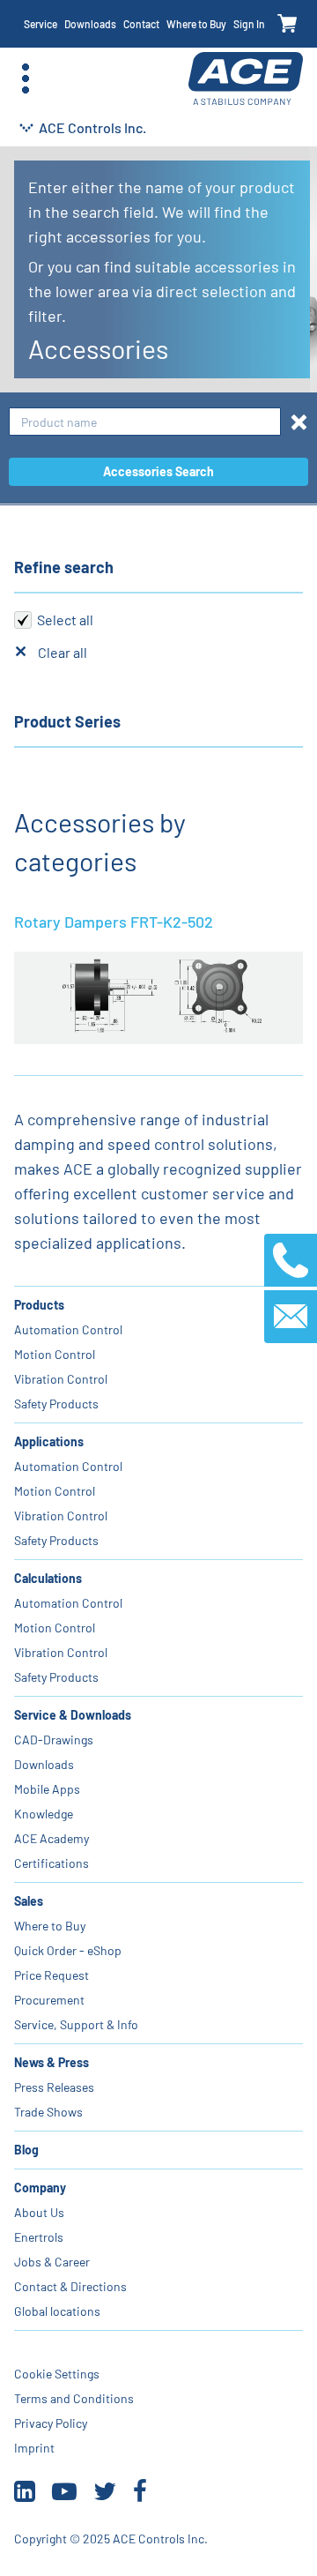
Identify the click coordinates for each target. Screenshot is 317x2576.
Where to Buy (196, 24)
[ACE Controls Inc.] (246, 79)
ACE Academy (52, 1838)
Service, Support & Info (76, 2024)
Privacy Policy (51, 2423)
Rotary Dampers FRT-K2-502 (114, 922)
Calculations (48, 1578)
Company (40, 2188)
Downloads (90, 24)
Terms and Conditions (74, 2398)
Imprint (34, 2448)
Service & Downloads (73, 1715)
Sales (29, 1901)
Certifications (52, 1863)
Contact (141, 24)
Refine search (64, 567)
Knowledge (44, 1814)
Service (41, 24)
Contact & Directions (70, 2286)
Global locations (57, 2311)
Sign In (249, 24)
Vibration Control (61, 1379)
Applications (49, 1441)
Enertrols (39, 2237)
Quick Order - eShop (68, 1950)
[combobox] (145, 422)
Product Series (67, 721)
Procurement (49, 2000)
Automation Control (68, 1329)
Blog (26, 2150)
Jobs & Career (52, 2262)
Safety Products (56, 1404)
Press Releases (54, 2087)
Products (39, 1305)
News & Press (52, 2062)
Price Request (52, 1975)
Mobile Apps (47, 1789)
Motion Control (55, 1354)
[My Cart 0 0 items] (288, 24)
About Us (39, 2212)
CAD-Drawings (54, 1740)
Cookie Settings (57, 2374)
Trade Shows (48, 2112)
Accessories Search (158, 471)
